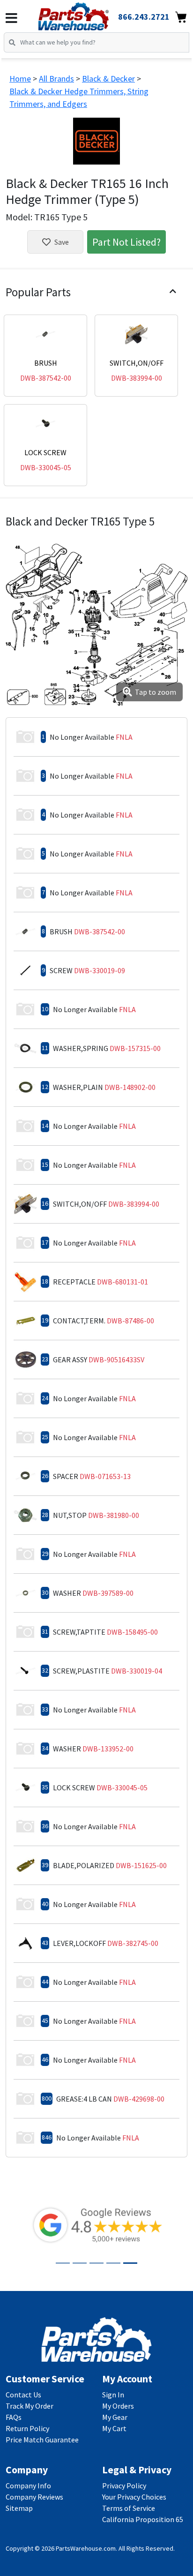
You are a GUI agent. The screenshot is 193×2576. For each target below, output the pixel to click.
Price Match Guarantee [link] (42, 2440)
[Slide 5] (130, 2263)
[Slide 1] (63, 2263)
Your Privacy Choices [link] (134, 2497)
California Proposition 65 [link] (143, 2519)
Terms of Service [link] (129, 2508)
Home (20, 79)
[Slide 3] (96, 2263)
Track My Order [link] (30, 2406)
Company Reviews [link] (34, 2497)
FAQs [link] (14, 2417)
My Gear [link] (115, 2417)
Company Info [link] (28, 2486)
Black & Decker (108, 79)
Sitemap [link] (19, 2508)
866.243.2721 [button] (144, 17)
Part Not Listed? (126, 242)
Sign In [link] (113, 2395)
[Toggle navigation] (11, 18)
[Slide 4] (113, 2263)
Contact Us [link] (23, 2395)
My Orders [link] (118, 2406)
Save (62, 242)
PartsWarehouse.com (86, 2548)
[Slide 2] (80, 2263)
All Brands (56, 79)
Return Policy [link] (27, 2428)
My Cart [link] (114, 2428)
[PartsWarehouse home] (86, 14)
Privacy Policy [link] (124, 2486)
